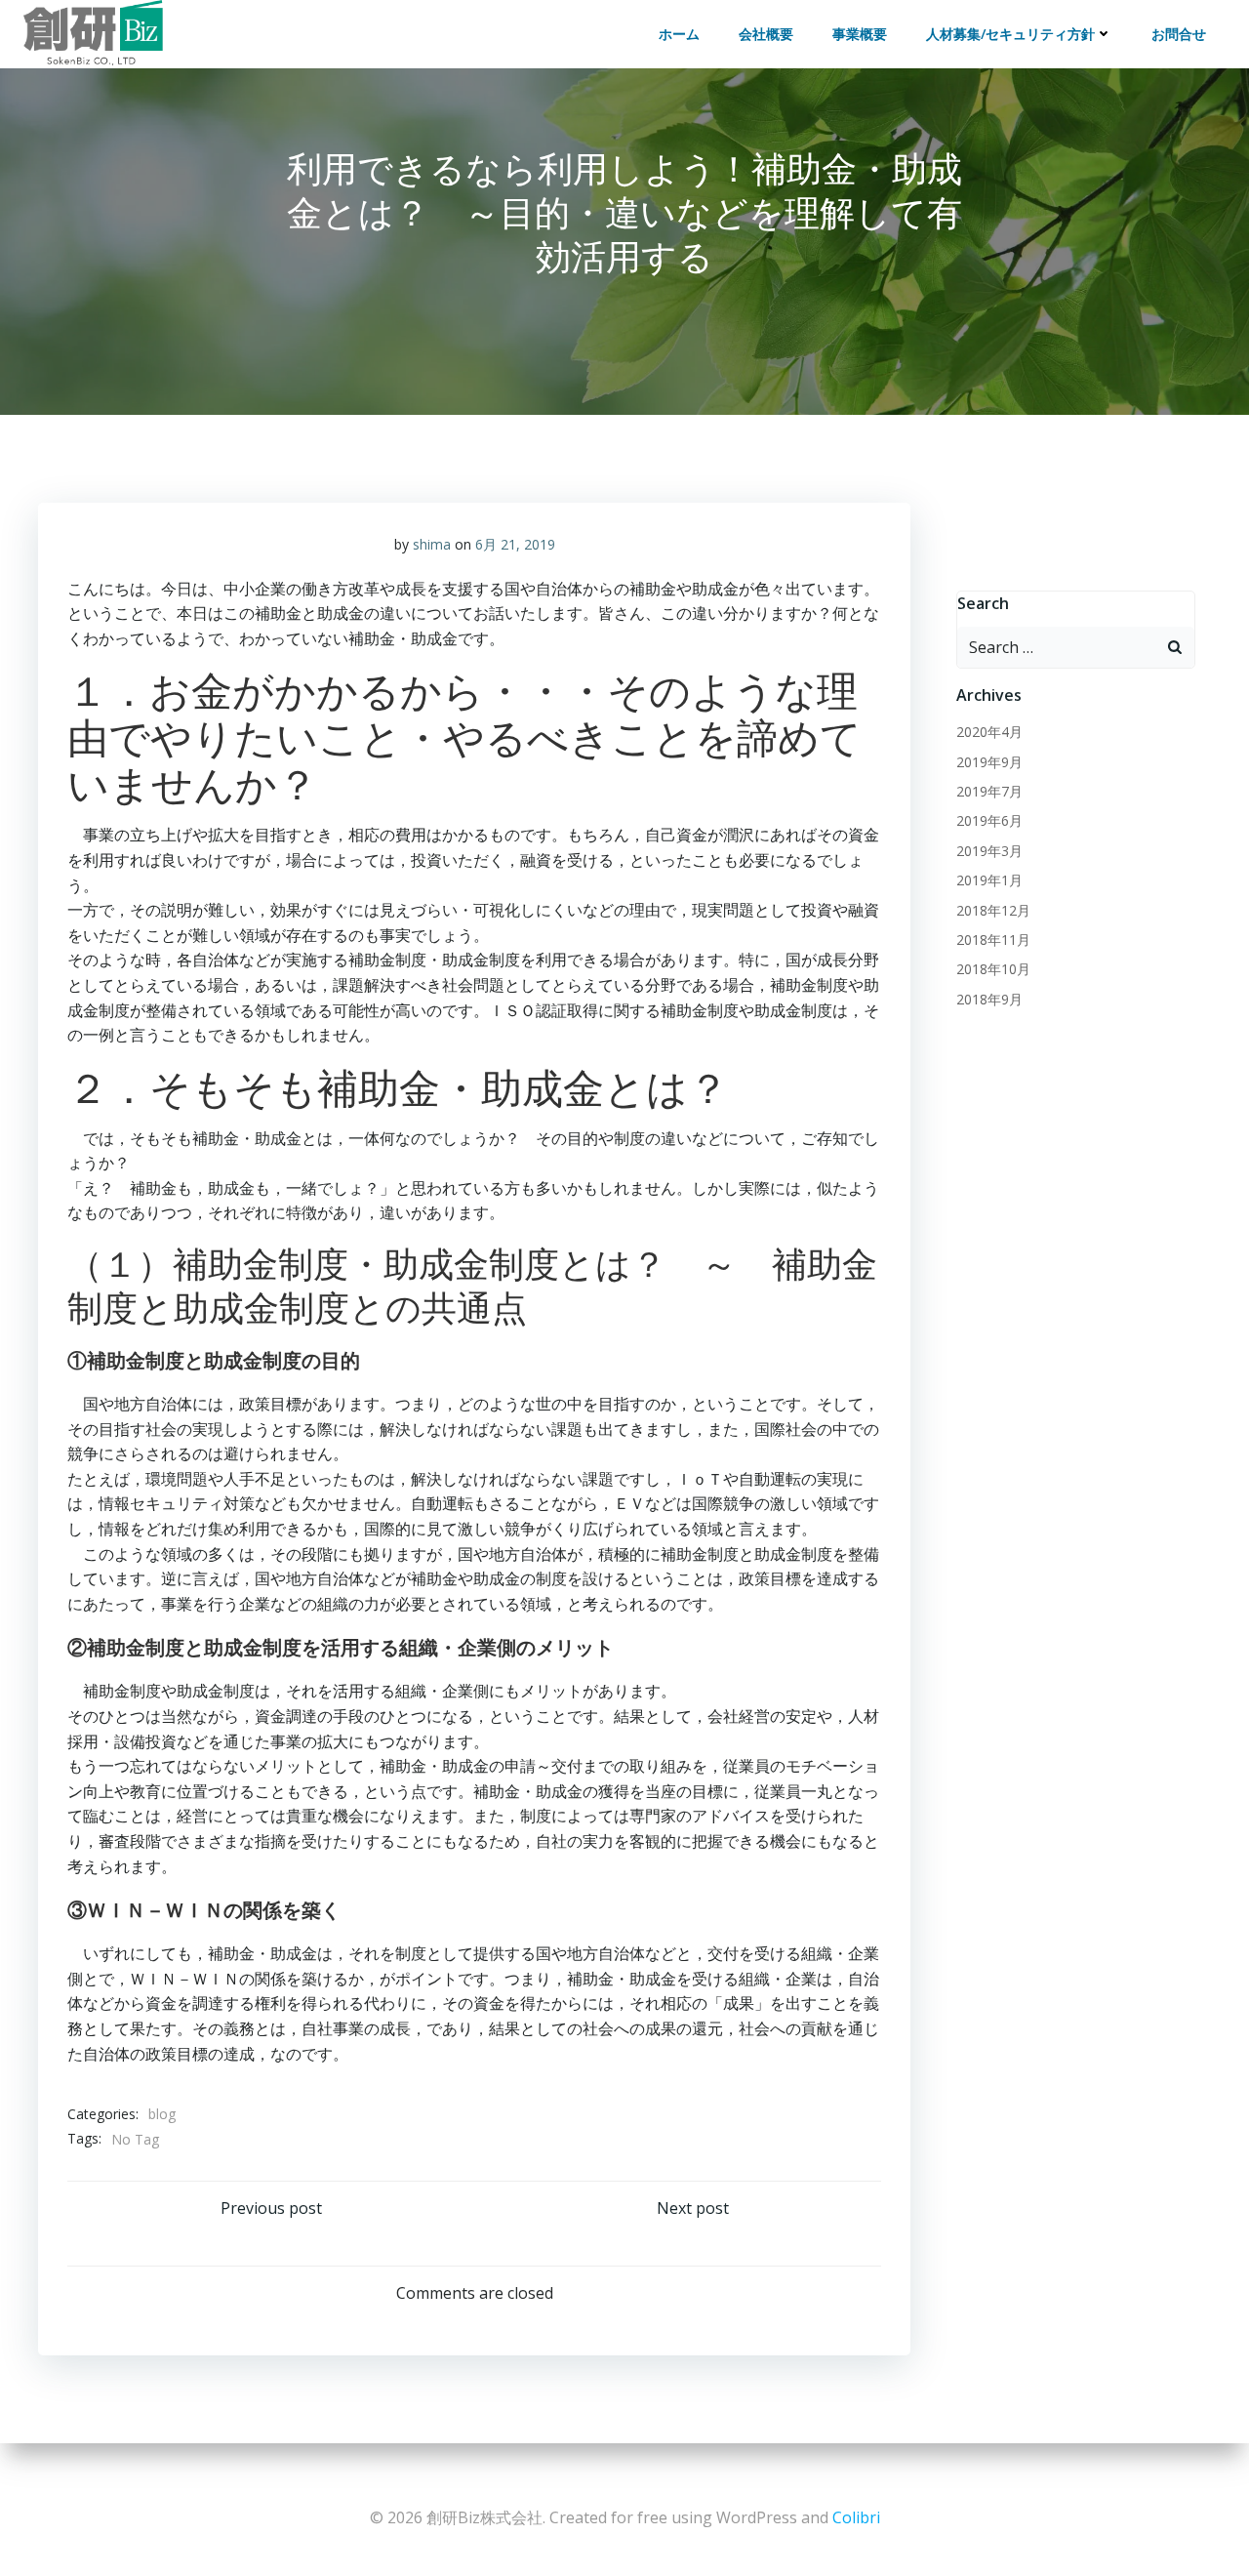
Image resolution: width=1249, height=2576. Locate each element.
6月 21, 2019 (515, 544)
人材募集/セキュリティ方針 (1010, 34)
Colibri (856, 2517)
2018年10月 (993, 969)
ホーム (679, 34)
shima (432, 544)
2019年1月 (989, 880)
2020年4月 (989, 732)
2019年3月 (989, 851)
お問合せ (1179, 34)
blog (162, 2114)
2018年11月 (993, 940)
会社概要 (766, 34)
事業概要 (860, 34)
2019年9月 (989, 762)
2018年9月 (989, 999)
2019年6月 (989, 820)
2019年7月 (989, 791)
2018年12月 (993, 910)
